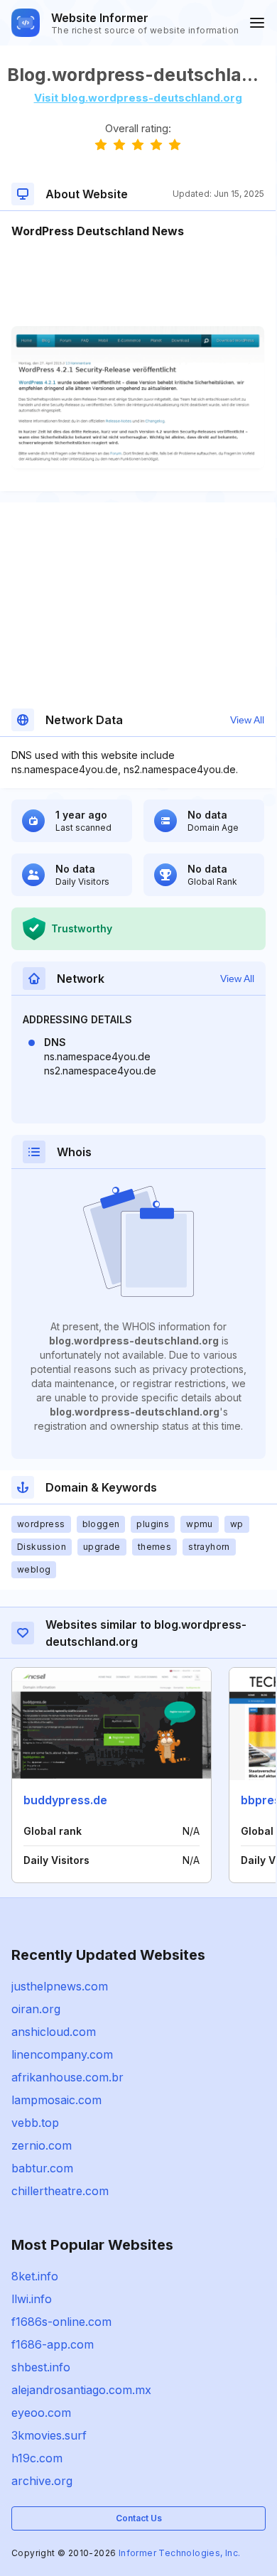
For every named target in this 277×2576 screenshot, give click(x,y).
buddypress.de (65, 1800)
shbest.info (41, 2367)
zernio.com (42, 2145)
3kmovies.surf (49, 2435)
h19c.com (37, 2458)
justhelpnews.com (60, 1986)
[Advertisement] (138, 283)
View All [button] (247, 720)
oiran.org (36, 2009)
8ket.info (35, 2276)
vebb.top (35, 2123)
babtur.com (42, 2168)
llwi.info (32, 2299)
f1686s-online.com (61, 2322)
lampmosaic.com (56, 2100)
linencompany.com (62, 2054)
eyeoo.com (41, 2413)
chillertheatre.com (60, 2191)
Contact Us (139, 2518)
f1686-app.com (53, 2344)
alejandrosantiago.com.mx (81, 2390)
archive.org (42, 2481)
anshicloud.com (54, 2032)
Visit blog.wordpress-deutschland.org (138, 98)
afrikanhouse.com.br (67, 2077)
